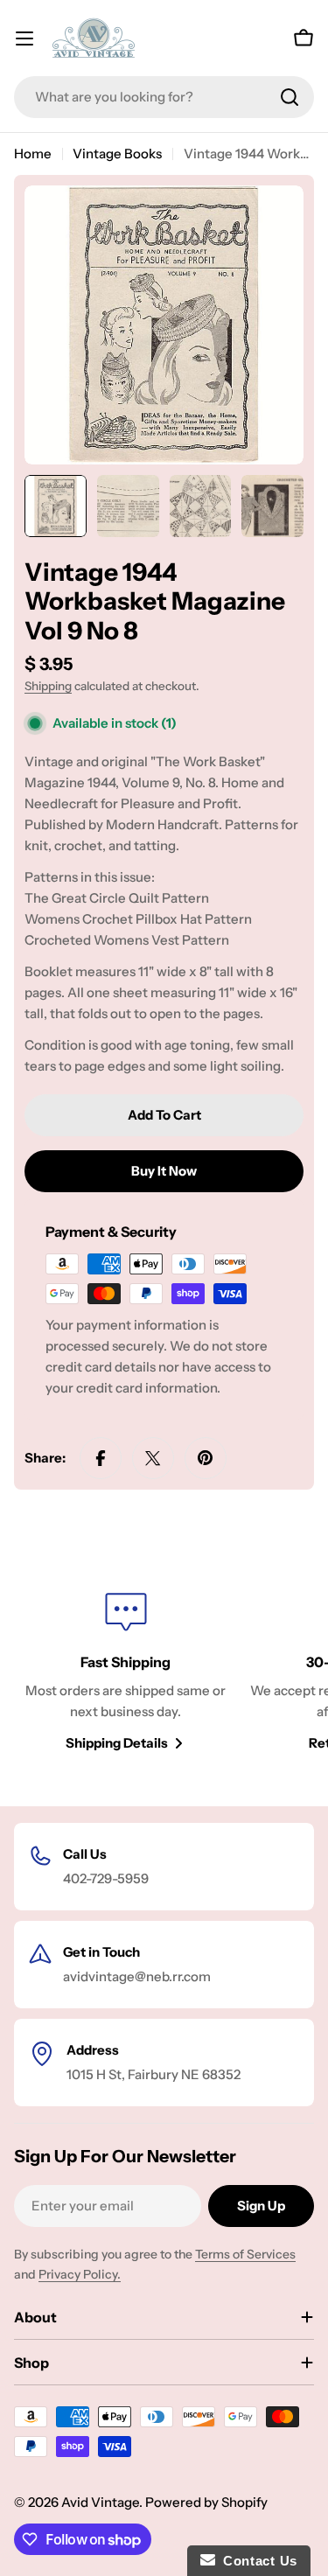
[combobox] (164, 97)
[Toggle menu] (24, 38)
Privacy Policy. (80, 2274)
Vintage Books (117, 154)
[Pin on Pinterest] (206, 1458)
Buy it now (164, 1171)
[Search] (290, 97)
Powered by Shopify (206, 2502)
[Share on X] (153, 1458)
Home (33, 154)
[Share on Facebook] (101, 1458)
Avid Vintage (100, 2502)
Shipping (48, 686)
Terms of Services (245, 2254)
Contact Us (256, 2561)
